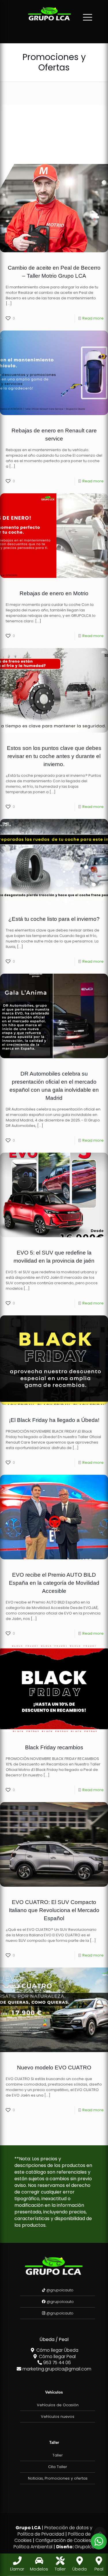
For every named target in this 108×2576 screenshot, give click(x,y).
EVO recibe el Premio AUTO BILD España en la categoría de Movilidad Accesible (54, 1583)
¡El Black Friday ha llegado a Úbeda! (54, 1420)
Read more (93, 318)
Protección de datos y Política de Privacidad (55, 2531)
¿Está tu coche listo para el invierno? (54, 919)
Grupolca (85, 2547)
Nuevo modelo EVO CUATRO (54, 2068)
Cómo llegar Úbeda (57, 2350)
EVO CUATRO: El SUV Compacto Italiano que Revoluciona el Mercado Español (54, 1910)
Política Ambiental (33, 2547)
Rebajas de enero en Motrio (54, 593)
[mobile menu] (88, 17)
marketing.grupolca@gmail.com (56, 2369)
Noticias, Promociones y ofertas (58, 2478)
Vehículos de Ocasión (58, 2405)
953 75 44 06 (56, 2363)
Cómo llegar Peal (57, 2356)
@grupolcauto (59, 2290)
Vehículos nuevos (58, 2417)
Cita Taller (58, 2467)
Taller (58, 2455)
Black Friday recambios (54, 1747)
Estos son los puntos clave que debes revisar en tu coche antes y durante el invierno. (54, 756)
